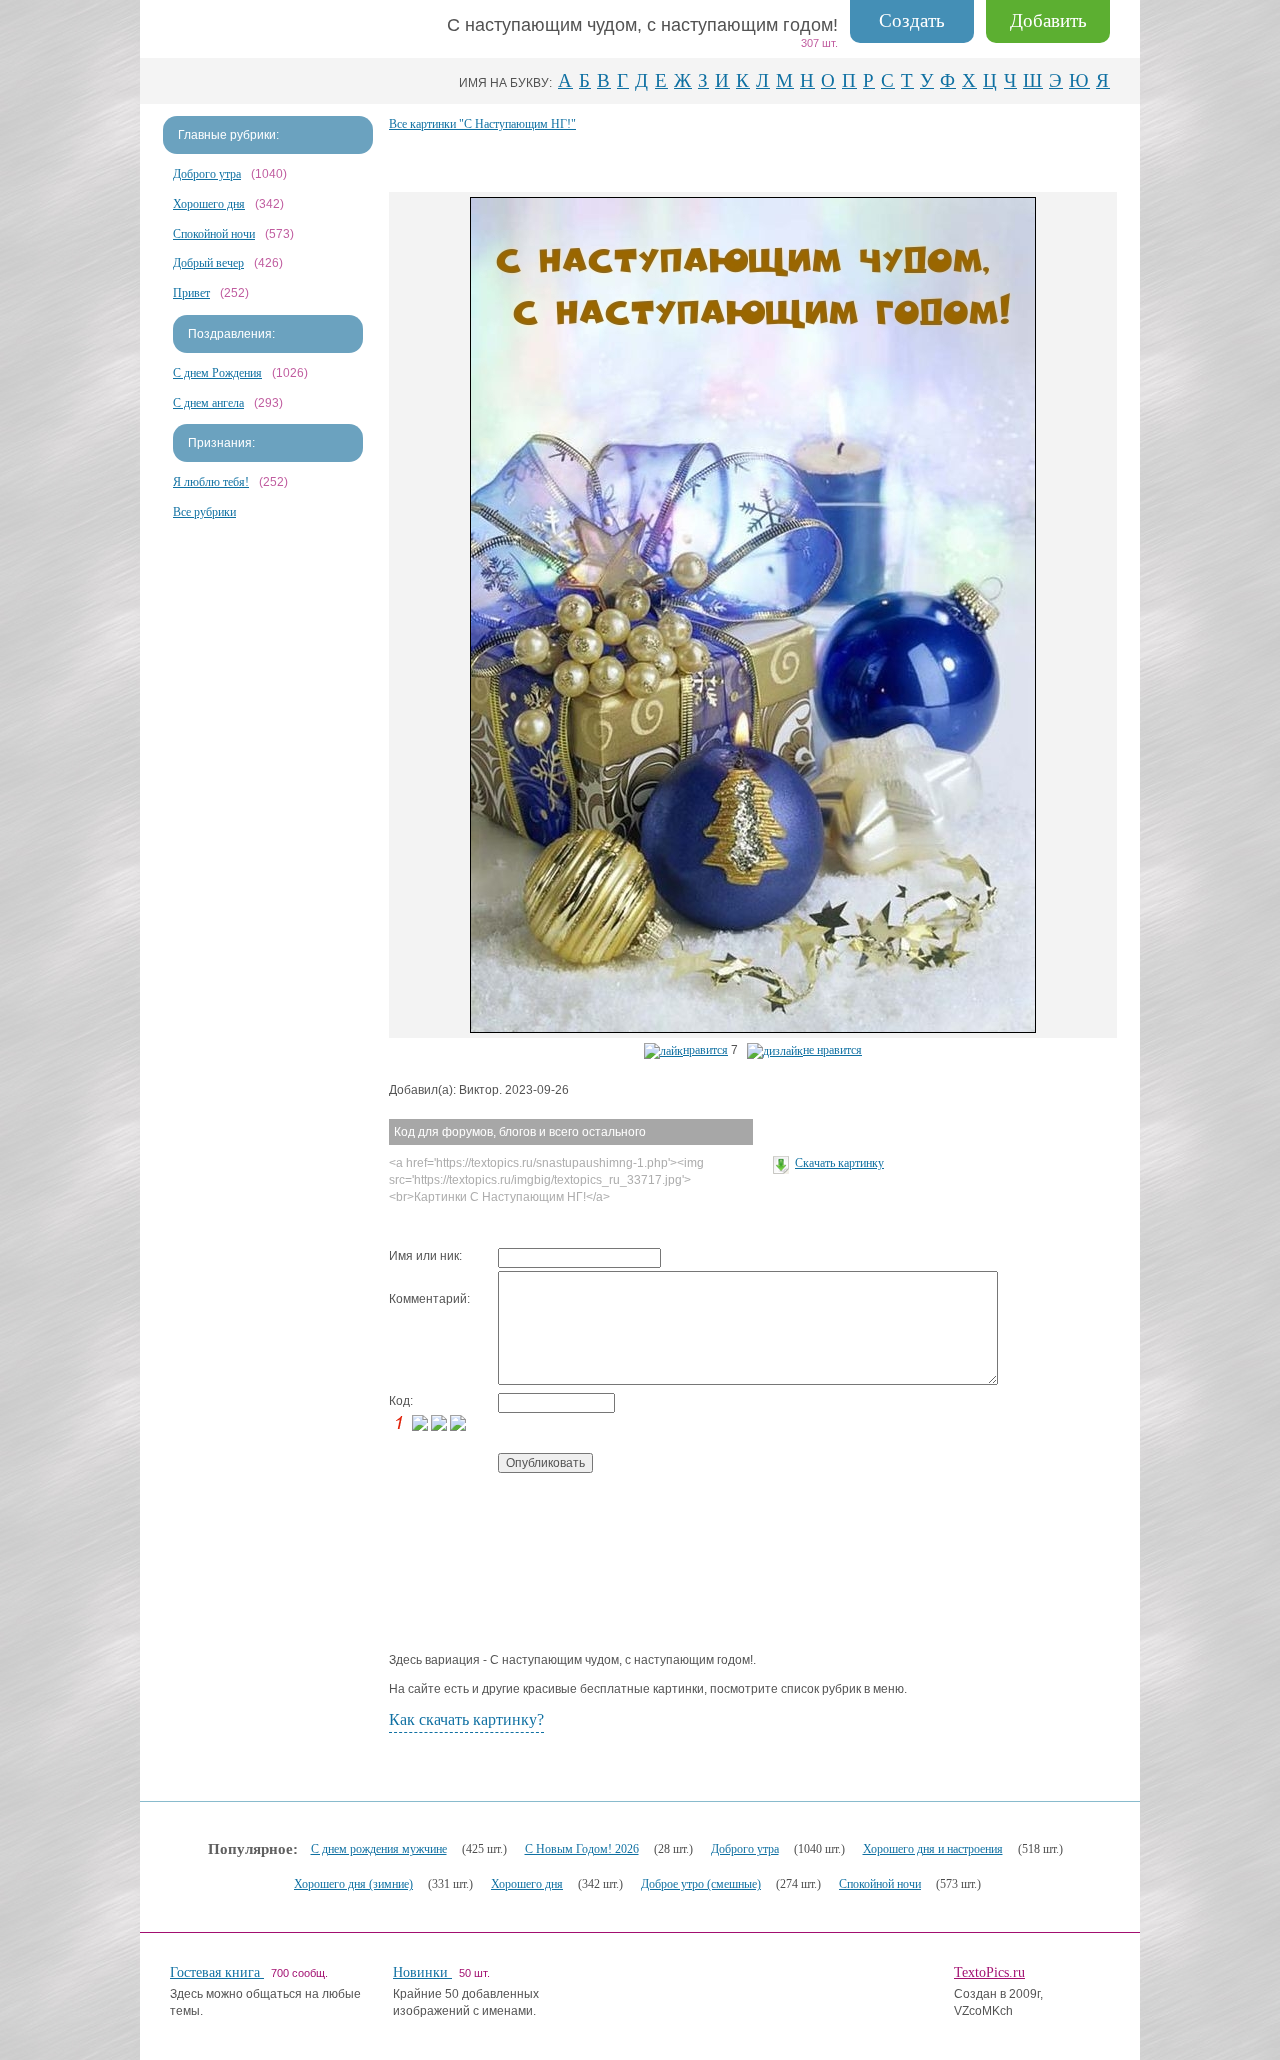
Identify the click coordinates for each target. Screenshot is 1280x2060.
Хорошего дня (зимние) (353, 1884)
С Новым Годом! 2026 (582, 1849)
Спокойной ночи (214, 234)
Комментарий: (429, 1299)
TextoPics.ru (989, 1972)
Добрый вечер (208, 263)
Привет (191, 293)
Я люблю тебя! (211, 482)
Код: (401, 1401)
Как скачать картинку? (466, 1719)
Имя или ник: (425, 1256)
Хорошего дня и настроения (933, 1849)
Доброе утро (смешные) (701, 1884)
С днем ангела (208, 403)
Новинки (422, 1972)
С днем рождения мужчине (379, 1849)
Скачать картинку (839, 1163)
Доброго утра (207, 174)
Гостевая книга (217, 1972)
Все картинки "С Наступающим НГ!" (482, 124)
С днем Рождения (217, 373)
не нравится (832, 1050)
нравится (705, 1050)
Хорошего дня (209, 204)
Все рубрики (204, 512)
